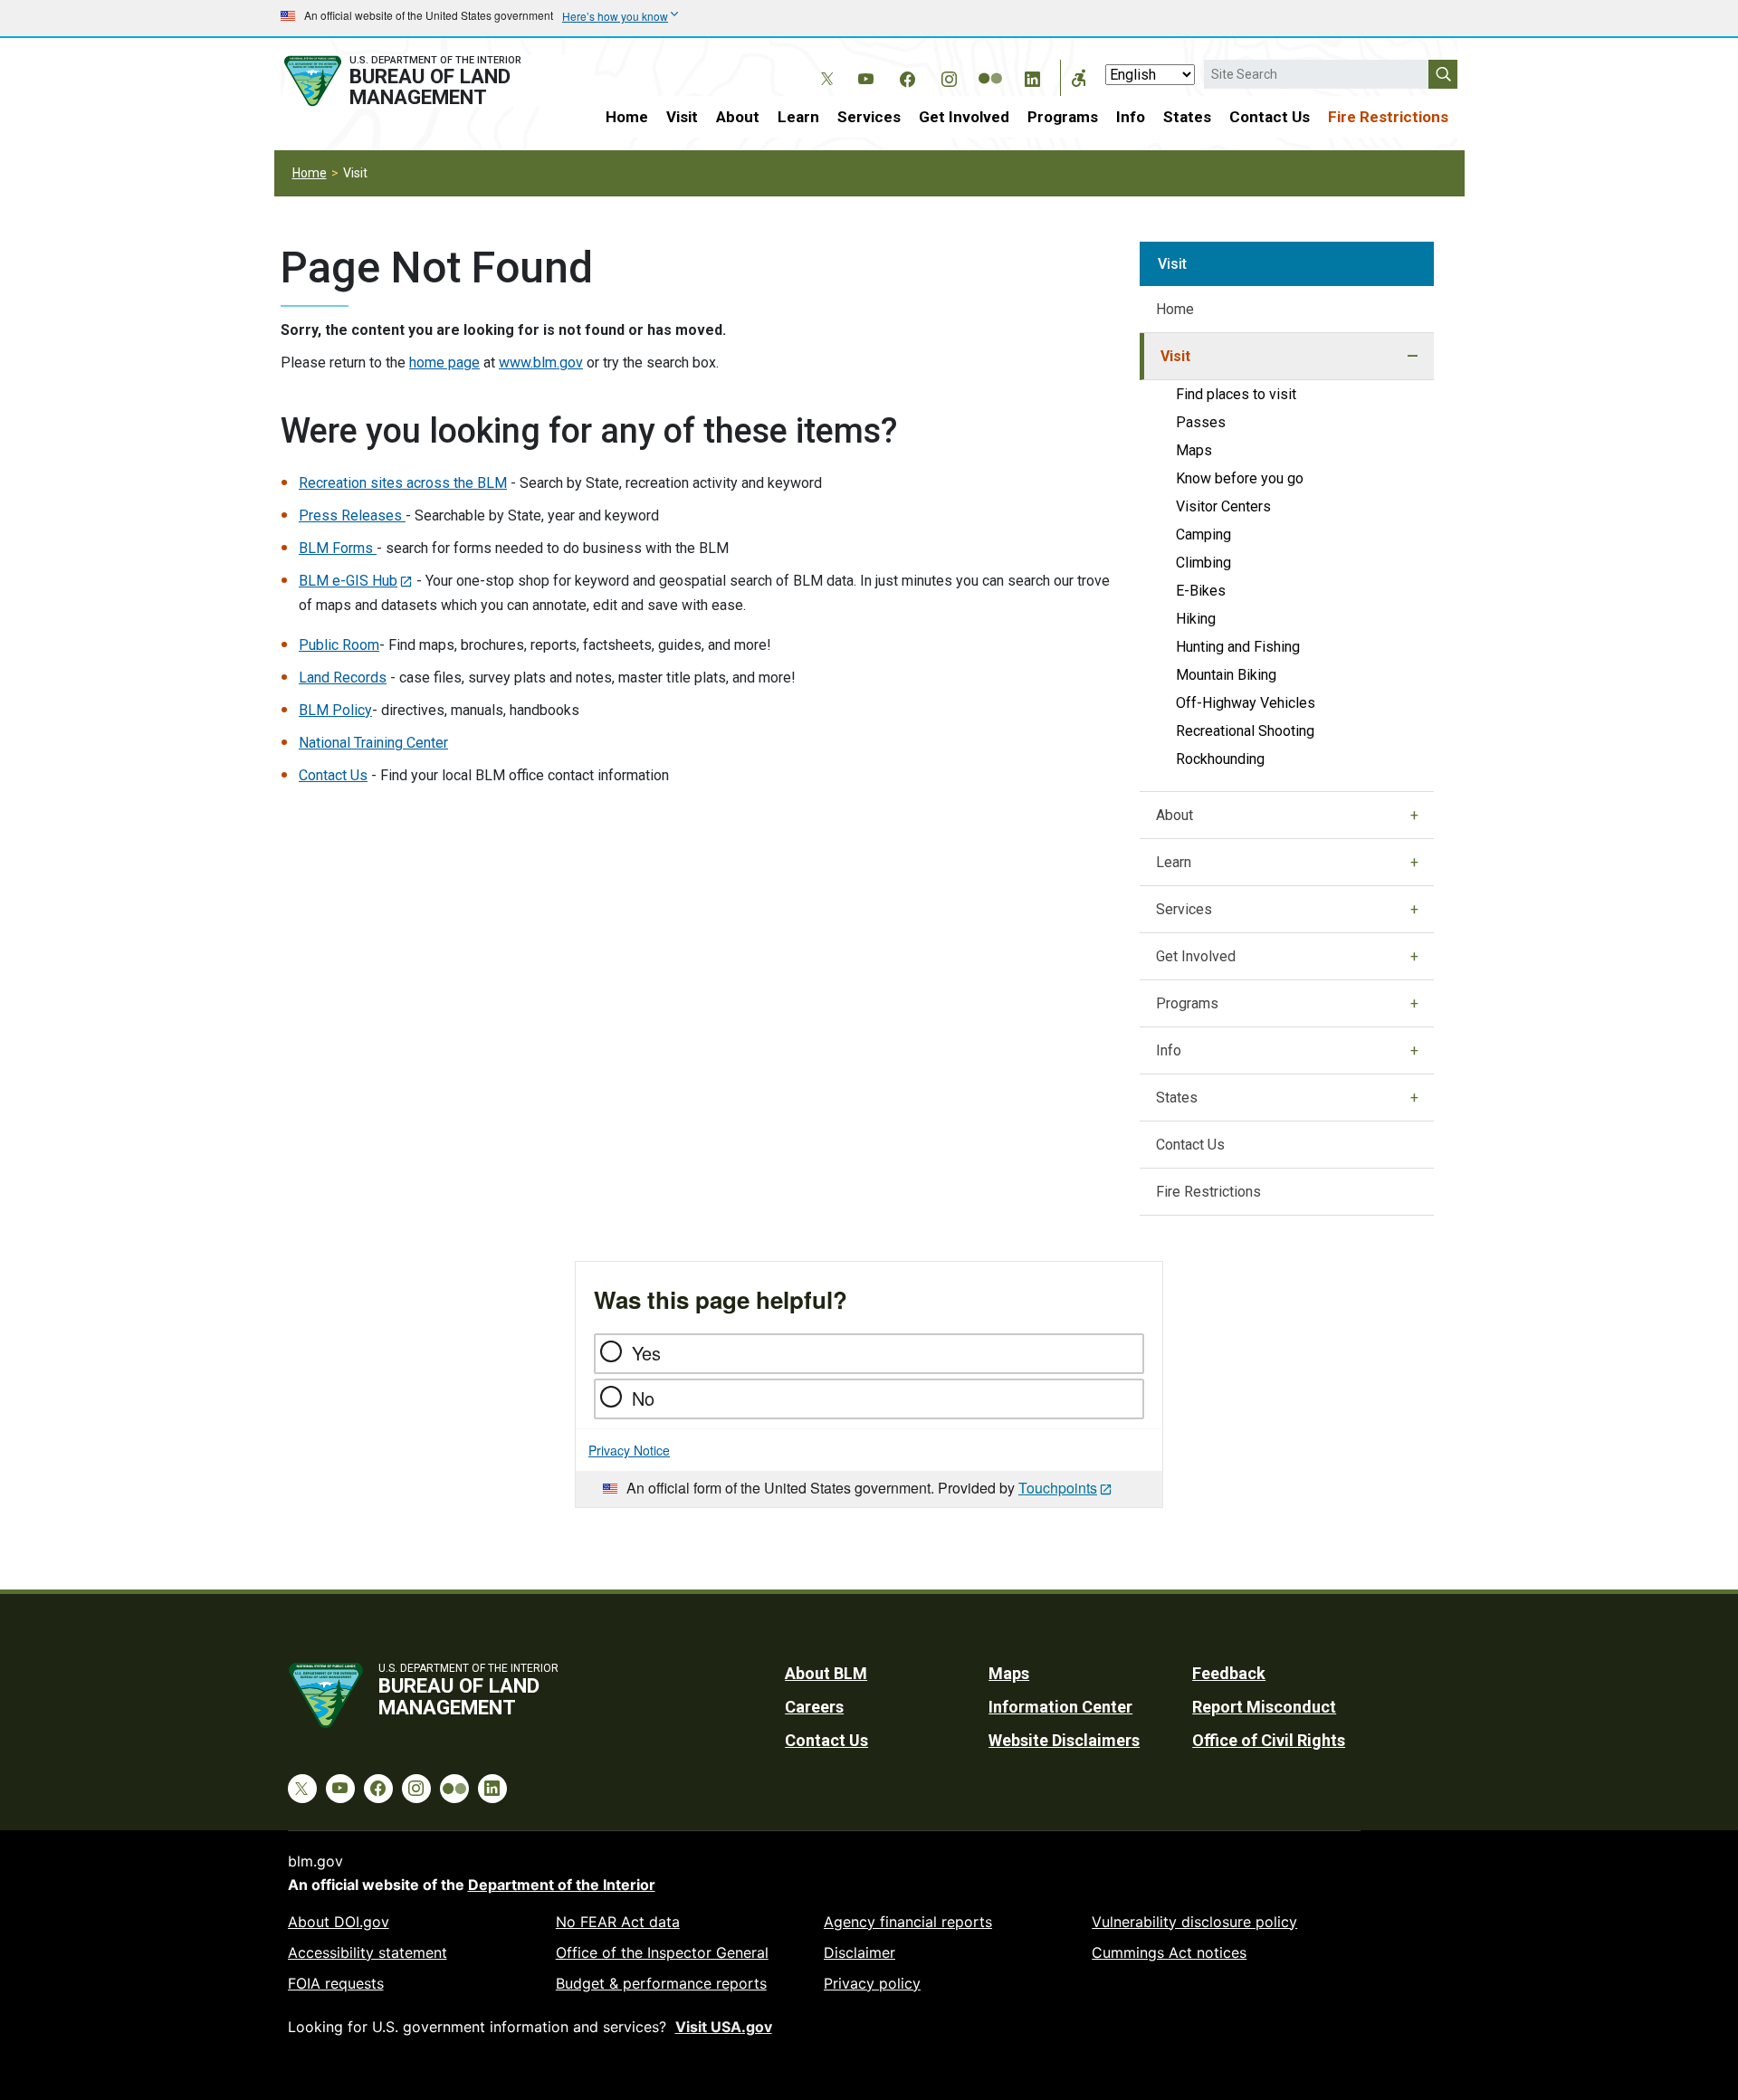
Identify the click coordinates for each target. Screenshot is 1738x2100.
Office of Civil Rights (1269, 1740)
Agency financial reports (908, 1922)
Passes (1201, 422)
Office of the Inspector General (662, 1952)
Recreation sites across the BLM (403, 483)
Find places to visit (1236, 394)
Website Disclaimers (1064, 1740)
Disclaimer (859, 1952)
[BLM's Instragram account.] (949, 76)
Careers (814, 1707)
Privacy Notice (629, 1450)
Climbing (1203, 563)
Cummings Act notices (1169, 1952)
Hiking (1196, 619)
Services (869, 117)
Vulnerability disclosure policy (1194, 1922)
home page (444, 363)
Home (627, 117)
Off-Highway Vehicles (1246, 703)
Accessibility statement (368, 1952)
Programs (1063, 117)
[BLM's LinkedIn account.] (1032, 76)
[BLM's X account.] (824, 65)
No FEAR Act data (618, 1922)
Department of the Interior (562, 1885)
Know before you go (1240, 478)
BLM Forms (338, 548)
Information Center (1060, 1707)
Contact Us (1270, 117)
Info (1131, 117)
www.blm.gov (541, 363)
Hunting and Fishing (1238, 647)
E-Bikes (1201, 591)
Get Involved (964, 117)
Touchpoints (1058, 1488)
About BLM (826, 1673)
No (643, 1398)
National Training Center (373, 743)
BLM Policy (335, 710)
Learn (798, 117)
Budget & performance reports (661, 1983)
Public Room (339, 645)
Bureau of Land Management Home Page (423, 81)
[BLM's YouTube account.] (865, 76)
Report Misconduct (1264, 1707)
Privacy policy (872, 1983)
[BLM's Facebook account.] (907, 76)
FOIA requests (336, 1983)
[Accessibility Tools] (1079, 78)
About (738, 117)
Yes (646, 1353)
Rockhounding (1220, 759)
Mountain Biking (1226, 675)
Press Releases (352, 515)
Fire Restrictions (1388, 117)
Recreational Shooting (1245, 731)
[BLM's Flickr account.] (990, 65)
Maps (1194, 450)
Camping (1203, 535)
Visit (682, 117)
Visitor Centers (1223, 506)
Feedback (1229, 1673)
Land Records (343, 678)
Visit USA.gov (724, 2027)
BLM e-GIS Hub (348, 581)
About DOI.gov (339, 1922)
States (1187, 117)
